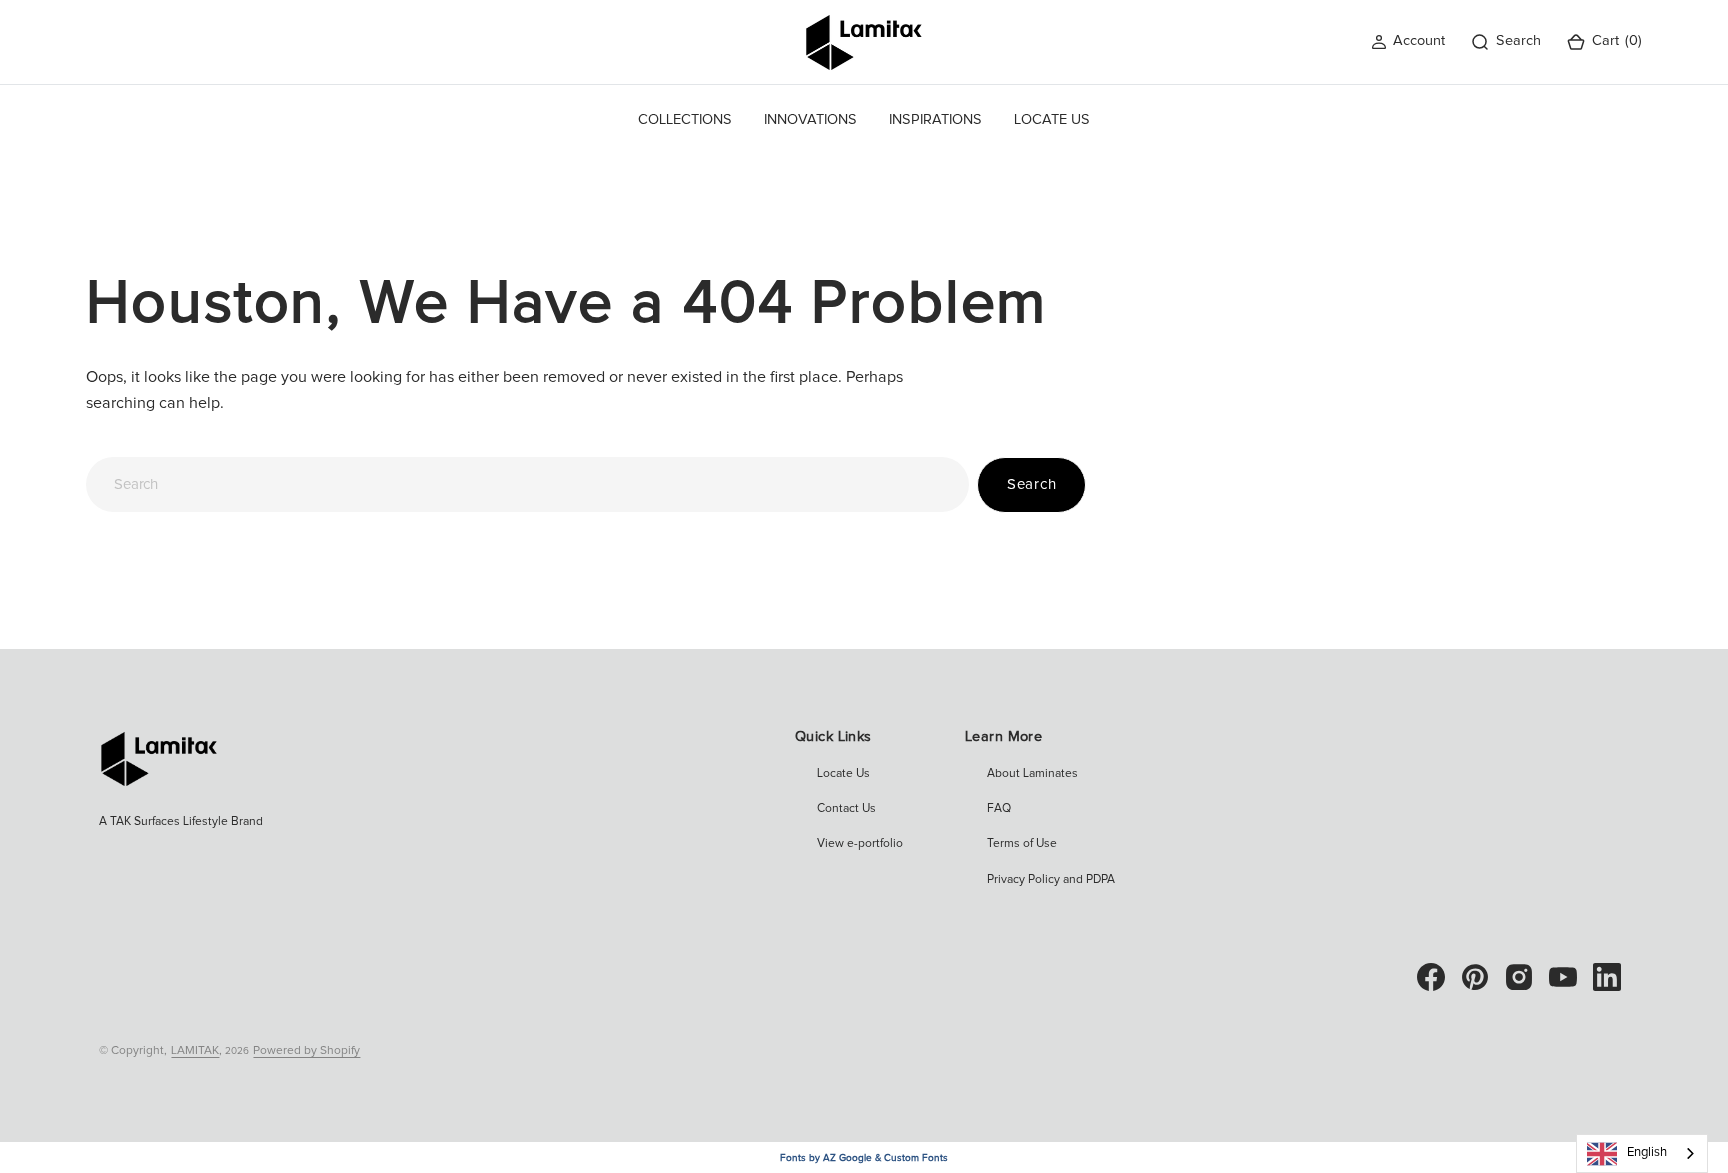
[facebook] (1431, 977)
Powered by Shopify (306, 1051)
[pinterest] (1475, 977)
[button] (1408, 41)
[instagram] (1519, 977)
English (1647, 1152)
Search (1032, 484)
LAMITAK (195, 1051)
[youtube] (1563, 977)
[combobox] (527, 484)
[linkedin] (1607, 977)
